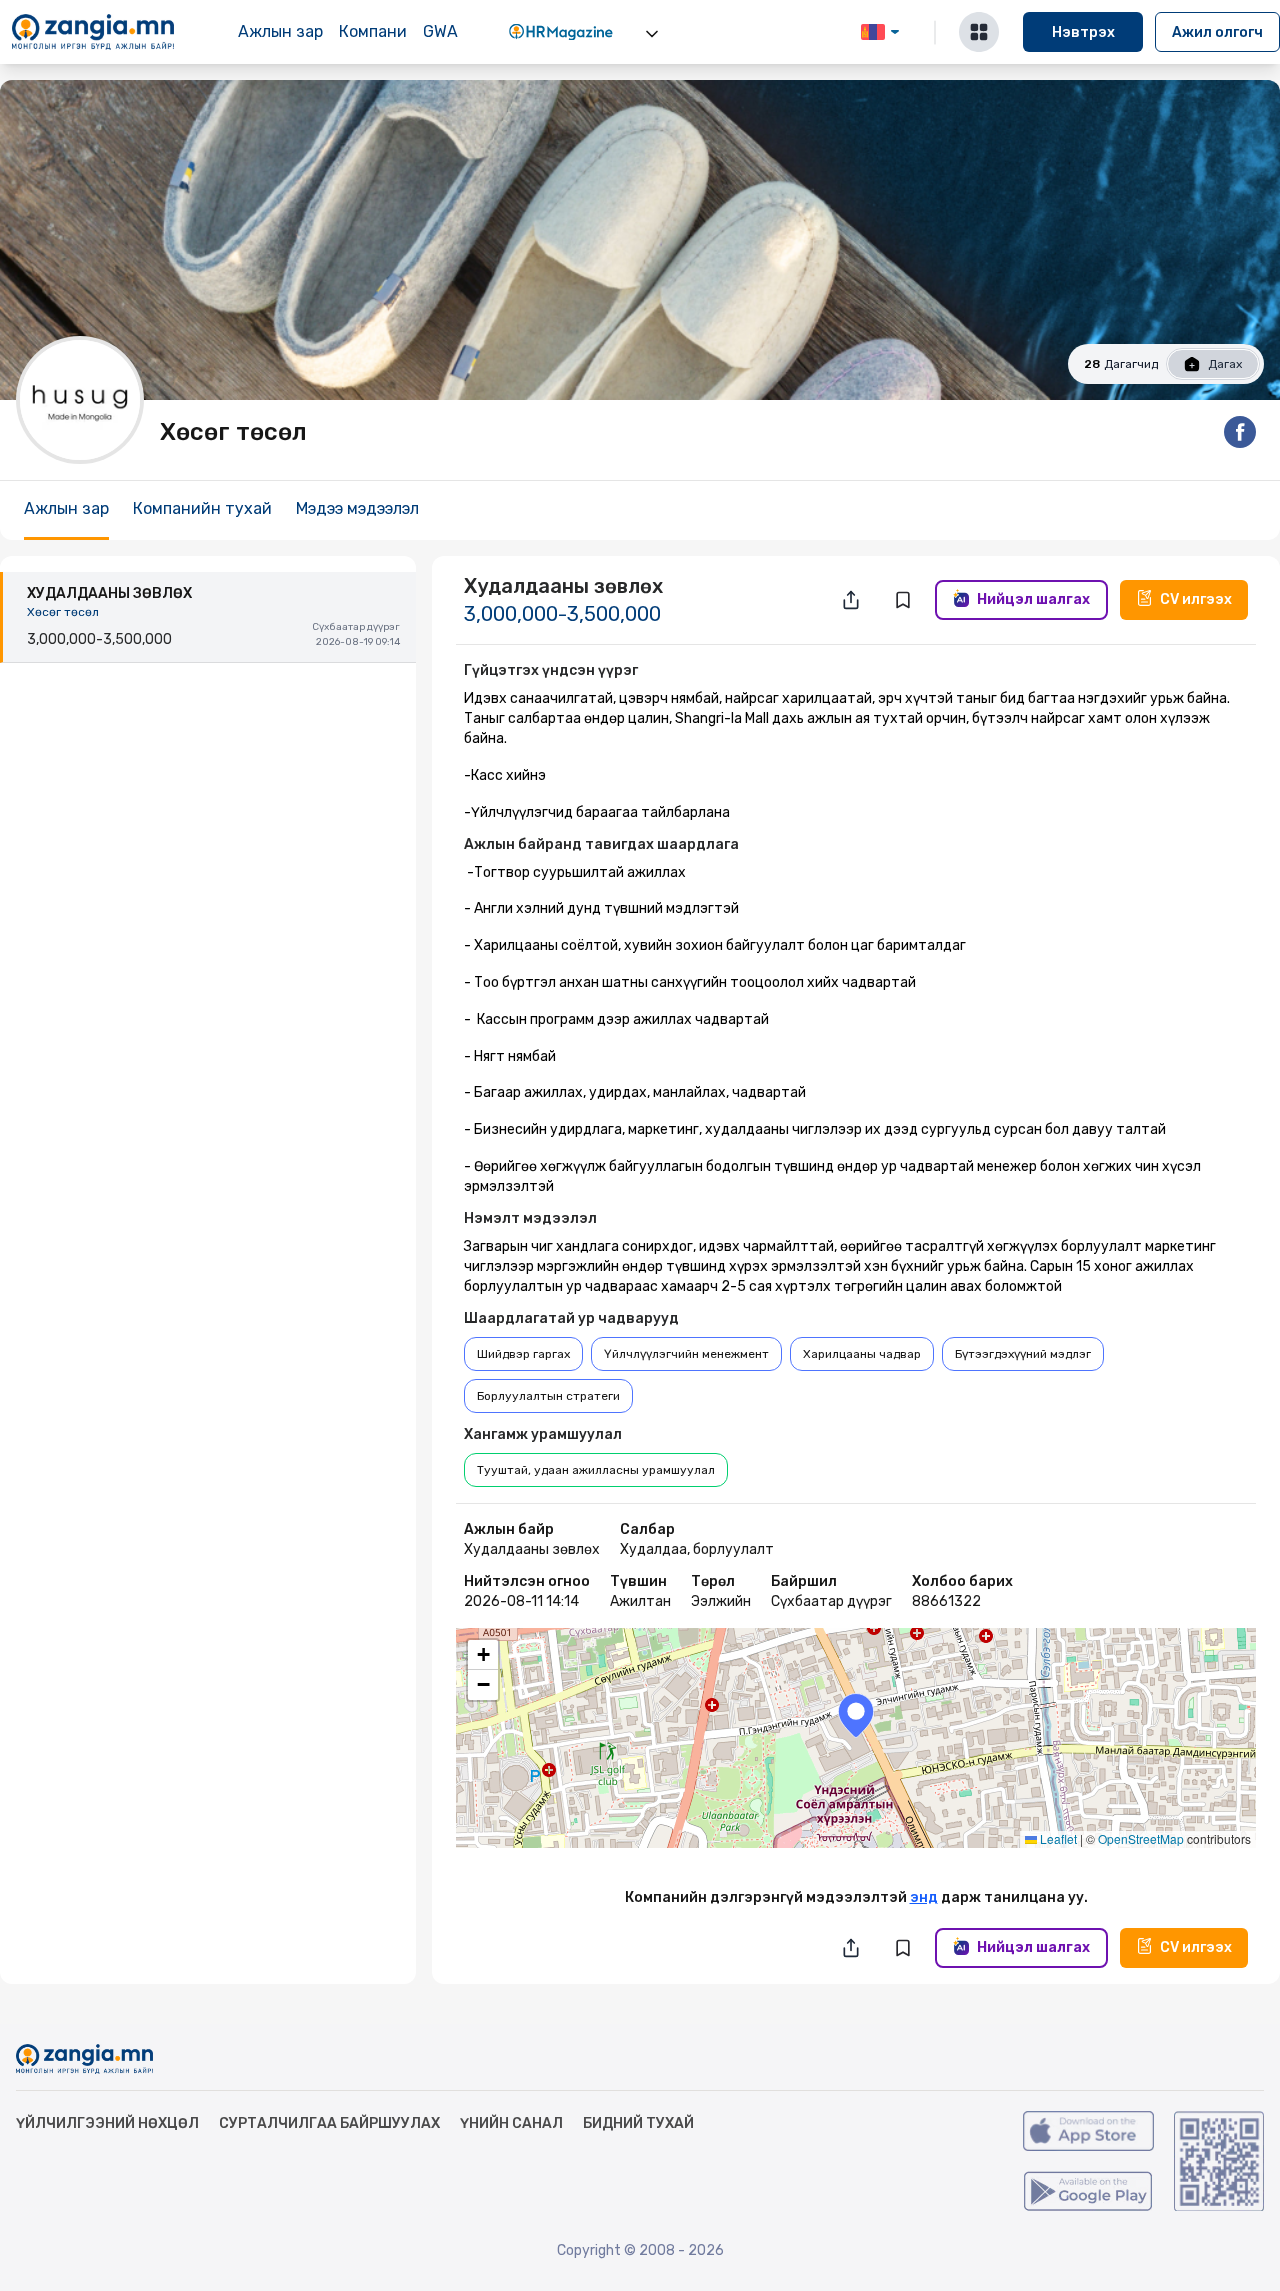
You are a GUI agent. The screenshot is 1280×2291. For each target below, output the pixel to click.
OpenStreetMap (1141, 1838)
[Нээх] (652, 34)
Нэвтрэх (1083, 32)
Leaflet (1057, 1838)
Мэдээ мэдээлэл (357, 508)
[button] (856, 1715)
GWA (440, 31)
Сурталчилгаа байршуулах (329, 2123)
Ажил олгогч (1217, 32)
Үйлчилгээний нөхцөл (107, 2123)
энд (924, 1897)
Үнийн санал (511, 2123)
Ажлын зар (280, 31)
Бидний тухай (638, 2123)
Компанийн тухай (202, 508)
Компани (373, 31)
